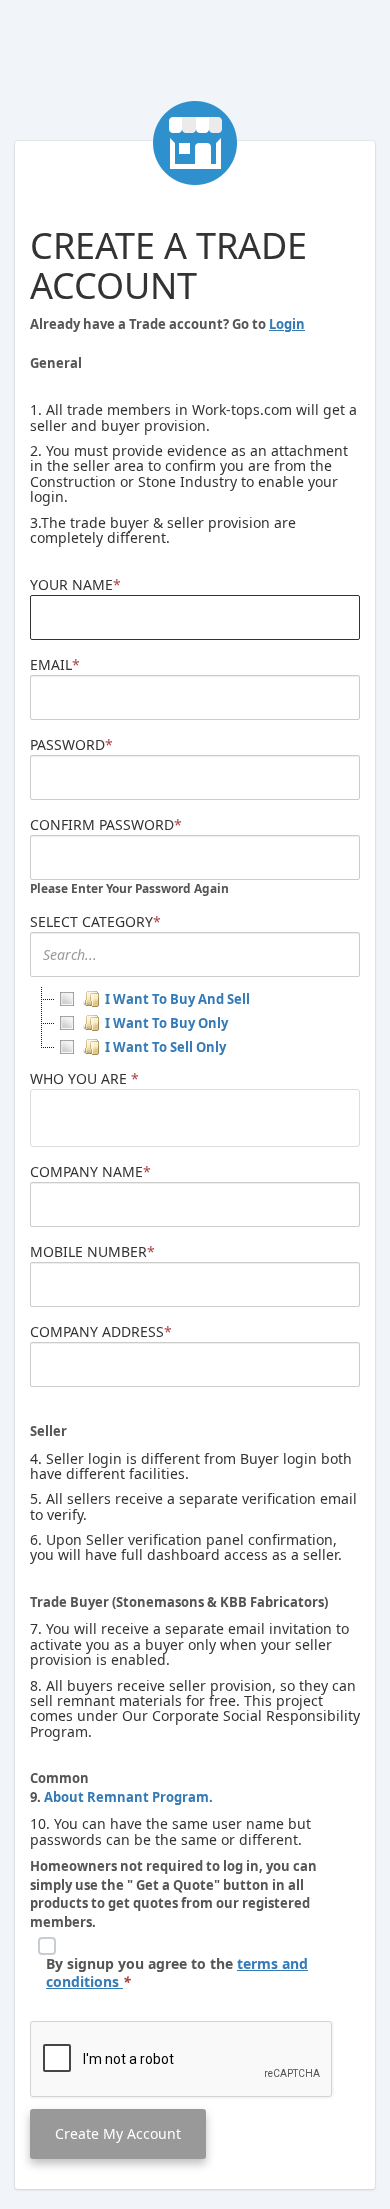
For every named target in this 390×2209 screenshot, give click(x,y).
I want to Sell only (165, 1047)
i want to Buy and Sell (177, 999)
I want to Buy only (166, 1023)
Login (287, 324)
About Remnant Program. (127, 1797)
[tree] (195, 1023)
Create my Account (118, 2133)
